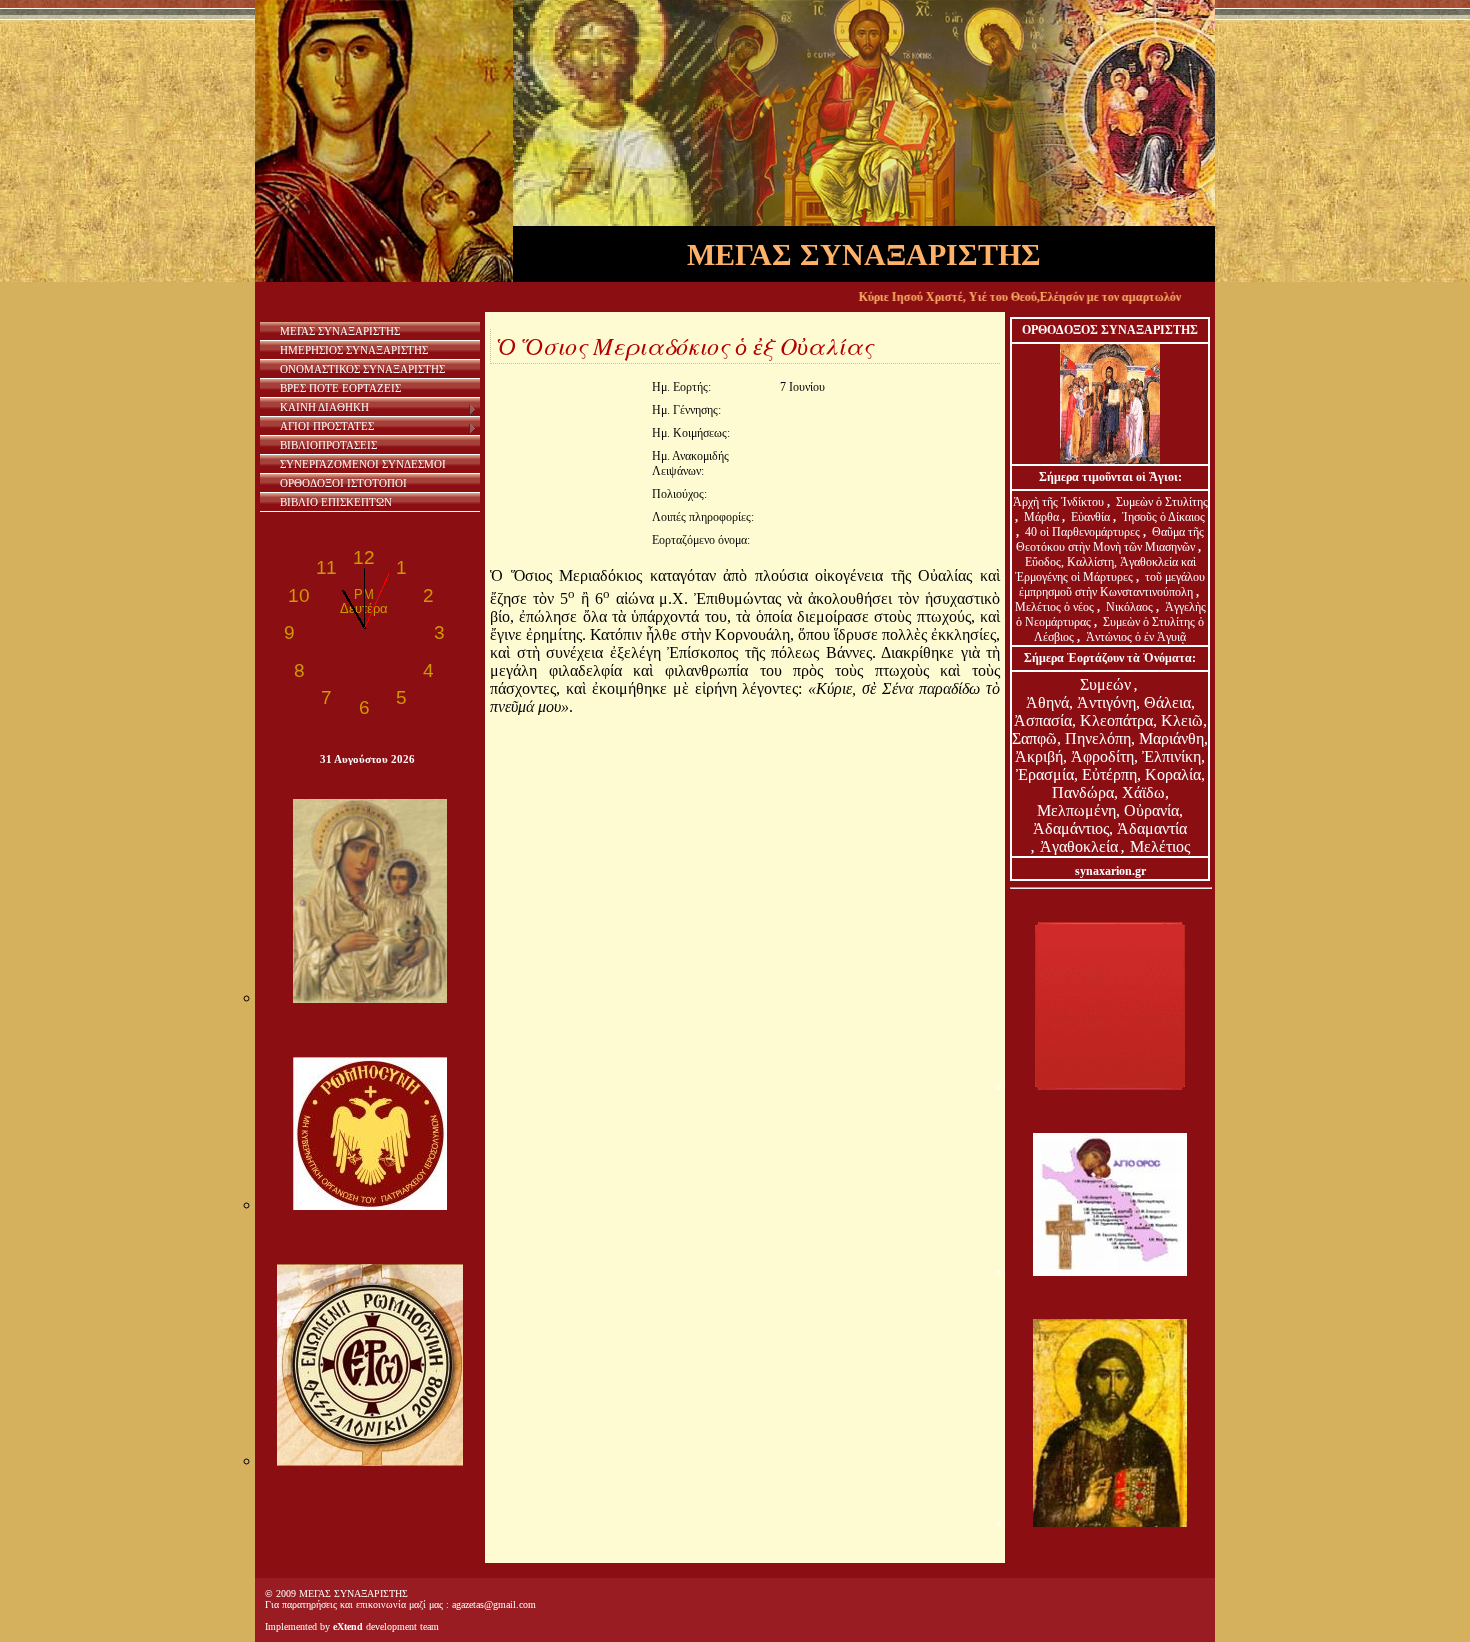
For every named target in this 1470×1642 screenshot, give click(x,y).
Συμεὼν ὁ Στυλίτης (1162, 502)
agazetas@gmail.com (494, 1604)
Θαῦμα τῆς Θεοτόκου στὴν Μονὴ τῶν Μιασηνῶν (1110, 539)
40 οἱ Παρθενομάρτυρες (1084, 532)
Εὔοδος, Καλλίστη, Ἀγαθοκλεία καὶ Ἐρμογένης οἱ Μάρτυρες (1105, 569)
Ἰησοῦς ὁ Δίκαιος (1163, 517)
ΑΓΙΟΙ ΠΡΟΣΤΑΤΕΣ (327, 426)
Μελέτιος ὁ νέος (1054, 607)
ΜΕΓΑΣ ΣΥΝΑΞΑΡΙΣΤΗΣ (340, 331)
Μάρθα (1043, 517)
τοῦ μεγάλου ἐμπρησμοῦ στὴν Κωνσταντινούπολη (1112, 584)
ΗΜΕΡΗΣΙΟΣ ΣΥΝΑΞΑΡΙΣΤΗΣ (354, 350)
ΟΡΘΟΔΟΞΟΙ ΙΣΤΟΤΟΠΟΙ (343, 483)
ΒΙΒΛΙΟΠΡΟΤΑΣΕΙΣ (328, 445)
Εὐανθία (1092, 517)
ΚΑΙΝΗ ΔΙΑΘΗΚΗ (324, 407)
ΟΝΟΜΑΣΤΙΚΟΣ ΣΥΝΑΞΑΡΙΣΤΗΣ (362, 369)
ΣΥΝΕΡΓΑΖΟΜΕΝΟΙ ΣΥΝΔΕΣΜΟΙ (363, 464)
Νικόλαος (1131, 607)
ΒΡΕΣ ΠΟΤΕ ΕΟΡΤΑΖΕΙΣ (340, 388)
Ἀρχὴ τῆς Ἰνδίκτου (1060, 502)
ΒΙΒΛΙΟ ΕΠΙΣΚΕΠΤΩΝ (336, 502)
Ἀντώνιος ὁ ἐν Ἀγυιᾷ (1136, 637)
